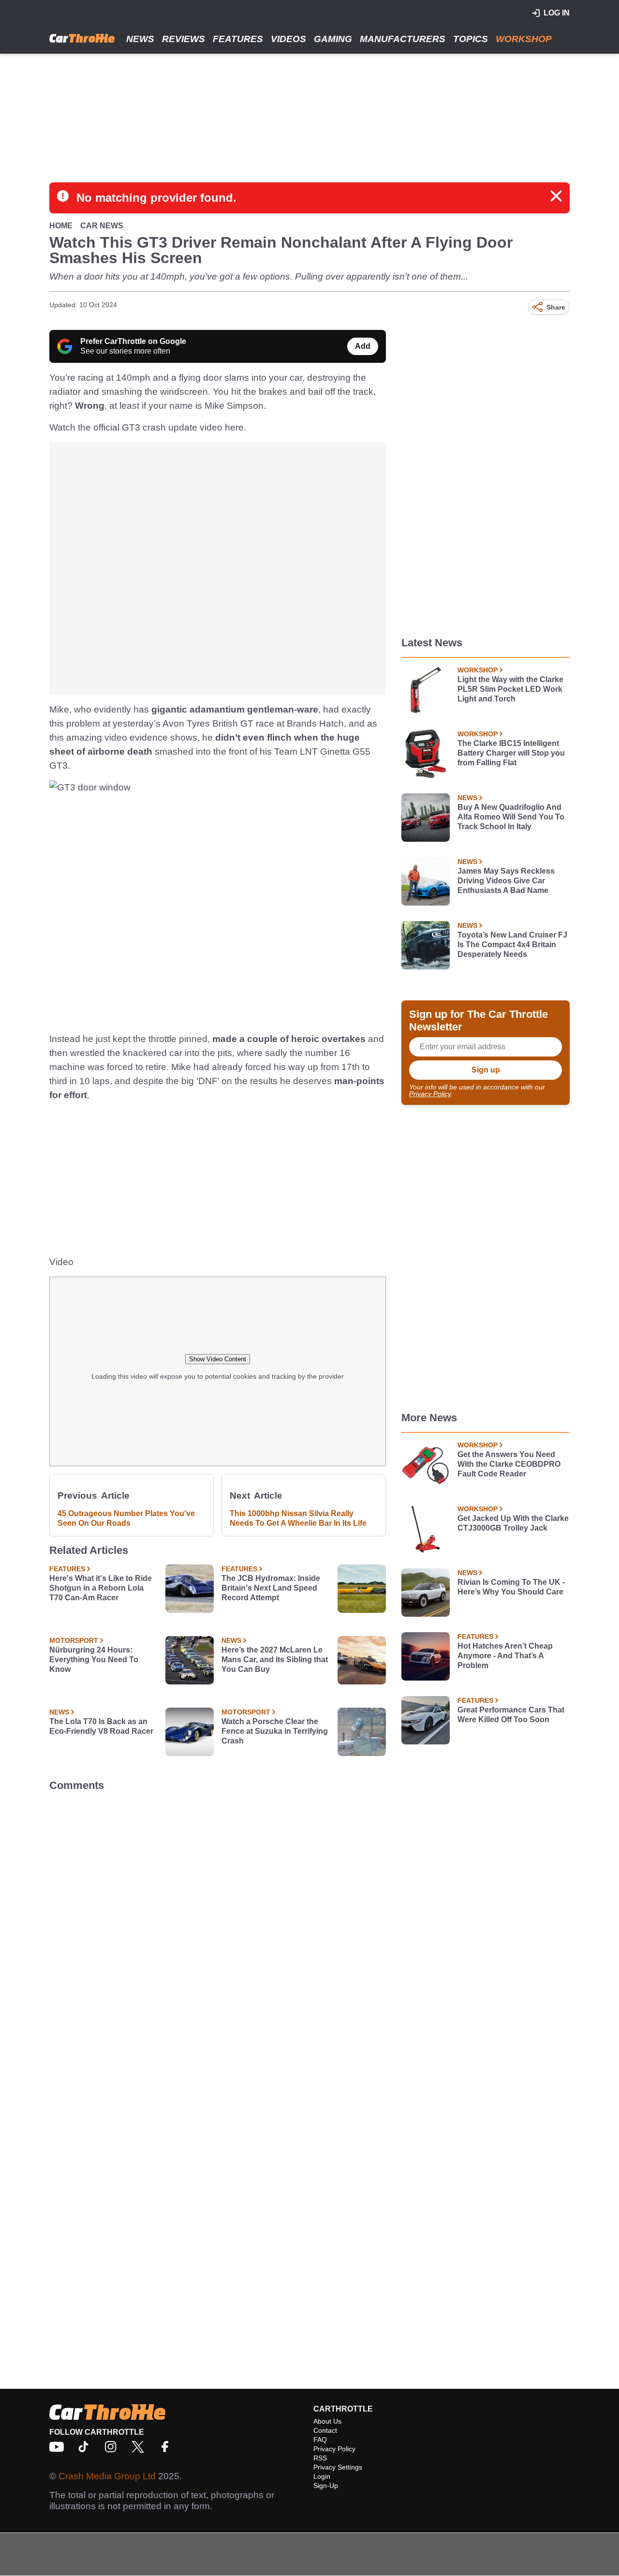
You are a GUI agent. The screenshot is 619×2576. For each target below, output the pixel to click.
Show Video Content (218, 1359)
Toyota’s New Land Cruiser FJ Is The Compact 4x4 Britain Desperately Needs (512, 945)
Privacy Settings (338, 2467)
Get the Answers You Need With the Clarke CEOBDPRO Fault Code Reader (509, 1464)
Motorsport (74, 1640)
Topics (471, 39)
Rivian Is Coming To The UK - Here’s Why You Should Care (511, 1587)
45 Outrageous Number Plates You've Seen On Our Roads (126, 1518)
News (140, 39)
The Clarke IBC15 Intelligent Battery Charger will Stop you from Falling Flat (511, 753)
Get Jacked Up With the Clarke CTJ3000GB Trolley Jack (513, 1523)
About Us (327, 2421)
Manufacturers (403, 39)
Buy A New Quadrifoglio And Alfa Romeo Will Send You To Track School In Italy (511, 817)
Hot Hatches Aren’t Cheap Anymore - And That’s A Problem (505, 1656)
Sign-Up (326, 2486)
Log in (557, 13)
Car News (102, 226)
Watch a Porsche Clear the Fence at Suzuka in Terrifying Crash (275, 1731)
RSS (320, 2458)
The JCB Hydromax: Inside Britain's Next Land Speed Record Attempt (271, 1588)
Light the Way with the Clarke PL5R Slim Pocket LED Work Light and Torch (510, 689)
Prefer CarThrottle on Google (133, 341)
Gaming (333, 39)
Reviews (184, 39)
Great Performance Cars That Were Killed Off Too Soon (511, 1715)
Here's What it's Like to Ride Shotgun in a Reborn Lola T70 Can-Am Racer (101, 1588)
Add (363, 346)
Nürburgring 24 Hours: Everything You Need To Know (94, 1660)
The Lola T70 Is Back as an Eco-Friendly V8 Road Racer (101, 1726)
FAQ (320, 2440)
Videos (288, 39)
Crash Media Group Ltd (107, 2476)
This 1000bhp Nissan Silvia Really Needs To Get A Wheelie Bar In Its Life (298, 1518)
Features (238, 39)
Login (322, 2476)
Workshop (524, 39)
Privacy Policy (430, 1094)
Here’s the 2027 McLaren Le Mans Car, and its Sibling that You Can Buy (275, 1660)
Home (61, 226)
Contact (325, 2430)
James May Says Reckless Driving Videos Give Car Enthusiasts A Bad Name (506, 881)
